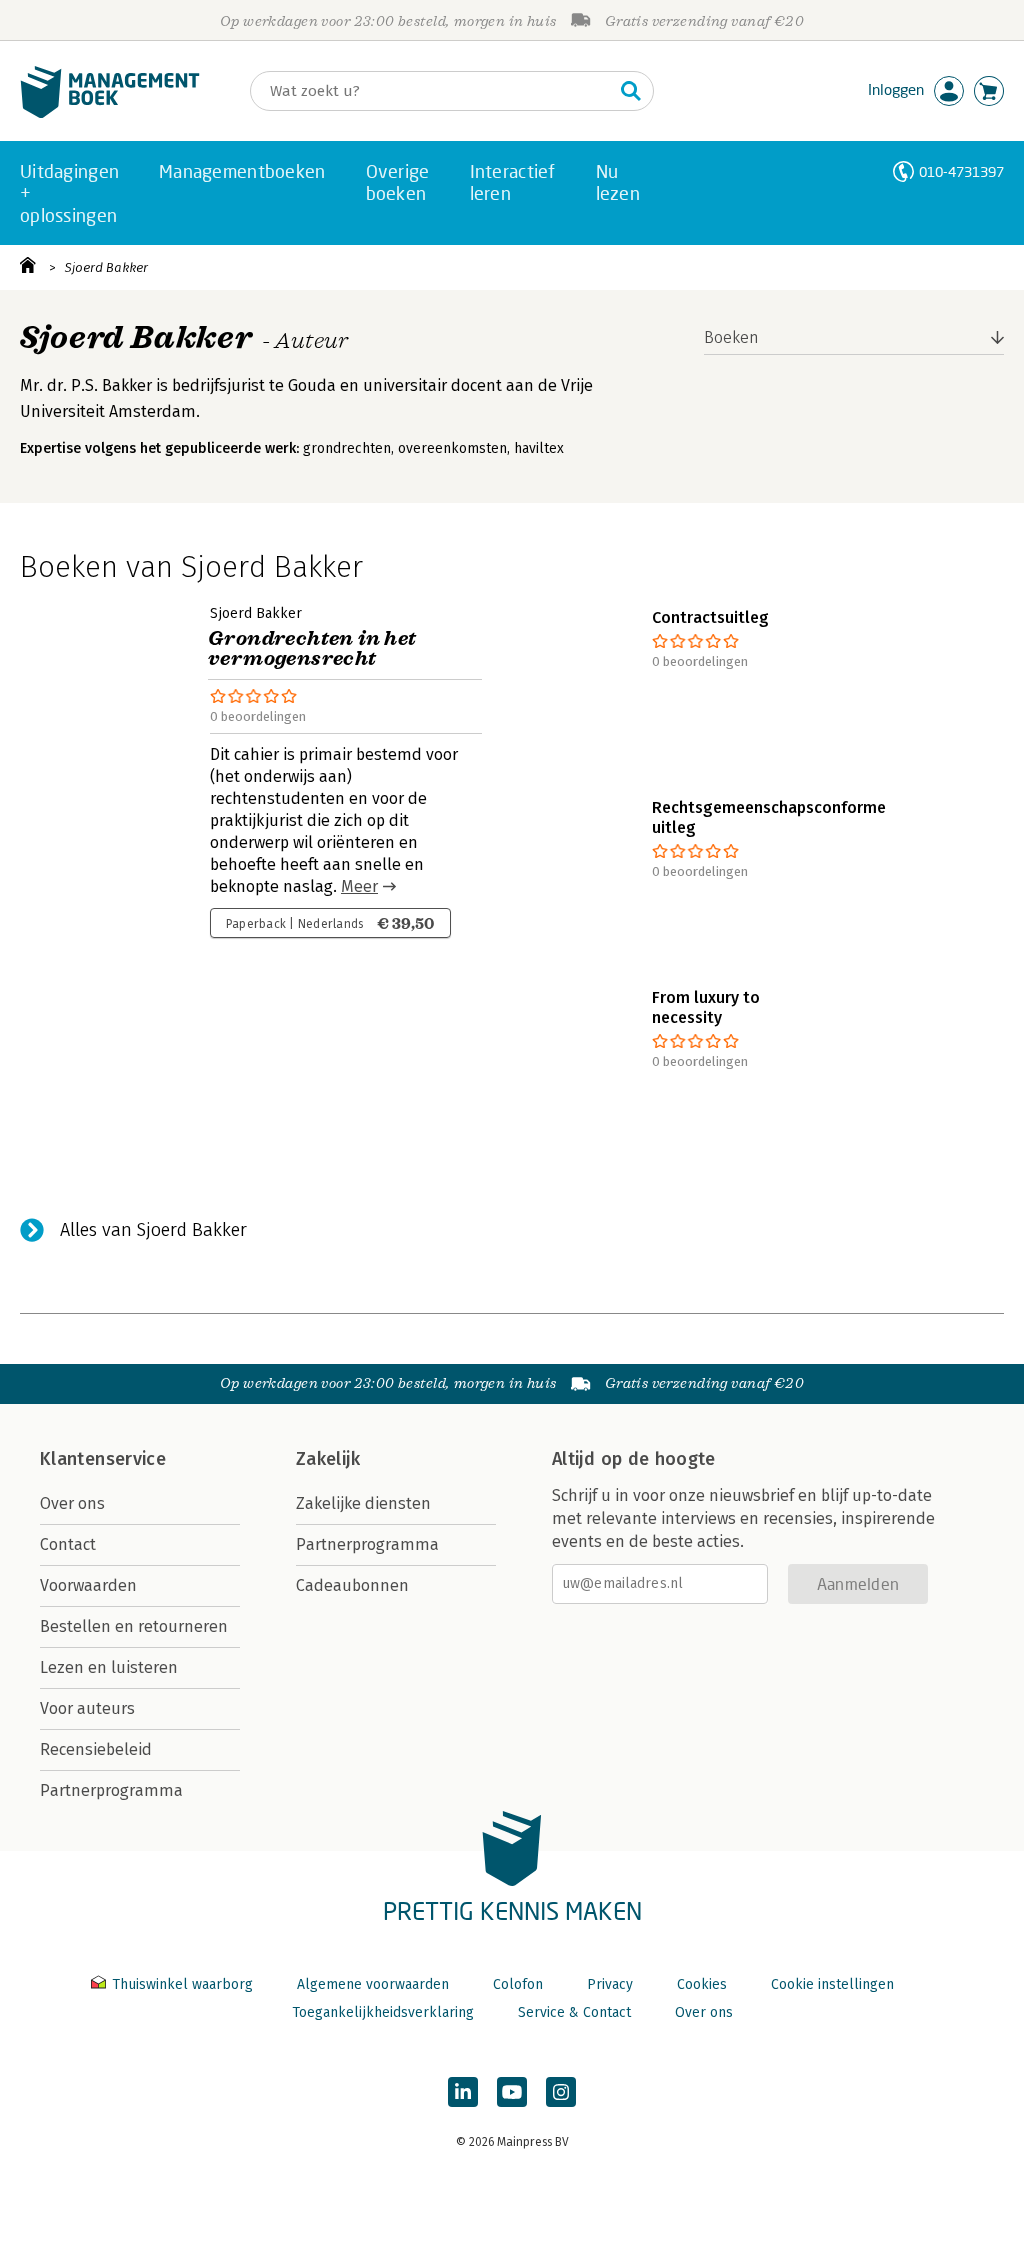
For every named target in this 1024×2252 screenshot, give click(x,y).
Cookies (702, 1984)
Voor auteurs (87, 1708)
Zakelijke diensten (363, 1503)
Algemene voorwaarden (373, 1984)
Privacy (610, 1984)
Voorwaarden (88, 1585)
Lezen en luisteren (109, 1667)
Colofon (518, 1984)
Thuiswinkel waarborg (182, 1984)
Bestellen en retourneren (134, 1626)
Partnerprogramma (111, 1790)
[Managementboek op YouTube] (512, 2092)
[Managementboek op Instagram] (561, 2092)
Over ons (72, 1503)
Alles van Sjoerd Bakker (153, 1230)
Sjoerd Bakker (106, 267)
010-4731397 (961, 171)
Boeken (731, 337)
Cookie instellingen (832, 1984)
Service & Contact (574, 2012)
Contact (68, 1544)
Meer (359, 886)
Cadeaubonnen (352, 1585)
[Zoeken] (631, 91)
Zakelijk (328, 1459)
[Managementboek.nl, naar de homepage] (110, 113)
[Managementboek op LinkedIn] (463, 2092)
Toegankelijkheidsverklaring (383, 2012)
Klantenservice (103, 1459)
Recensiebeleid (96, 1749)
